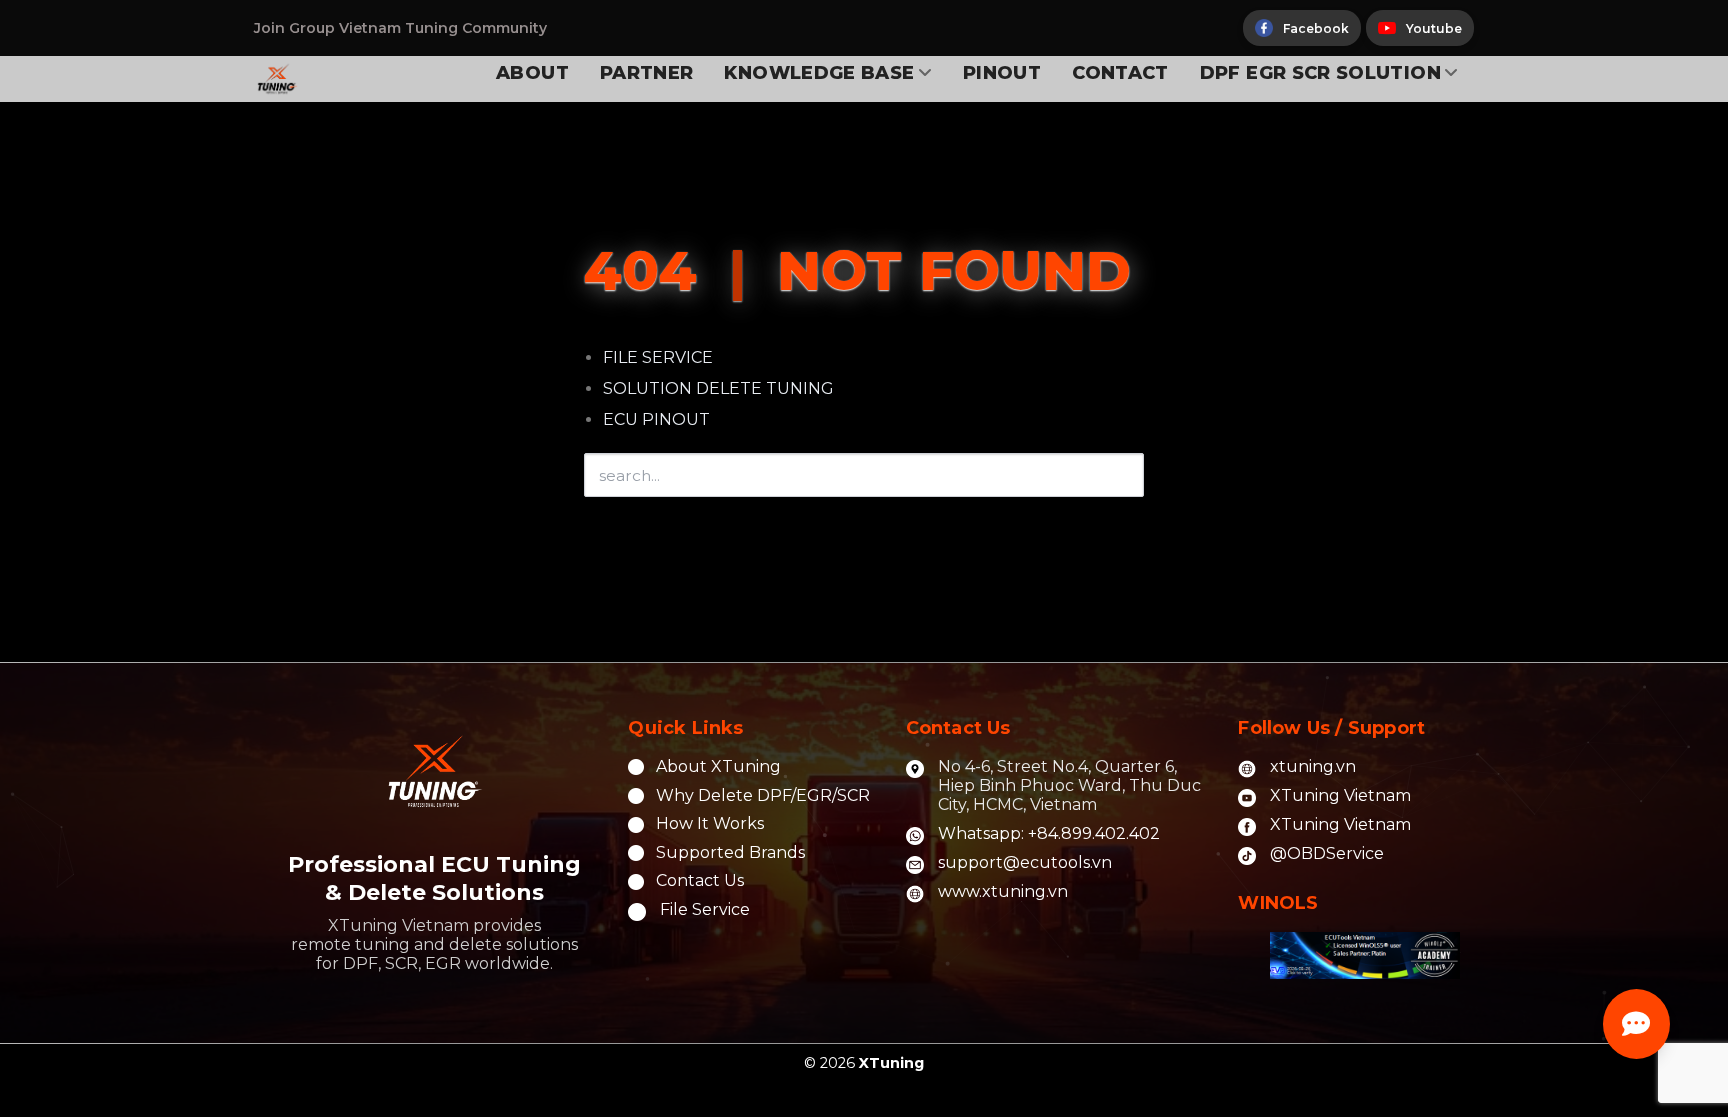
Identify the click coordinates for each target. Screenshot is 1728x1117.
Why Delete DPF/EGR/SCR (763, 795)
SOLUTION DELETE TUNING (718, 388)
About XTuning (718, 766)
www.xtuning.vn (1003, 891)
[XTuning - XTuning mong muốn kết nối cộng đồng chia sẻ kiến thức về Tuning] (319, 79)
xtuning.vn (1313, 766)
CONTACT (1120, 73)
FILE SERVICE (658, 357)
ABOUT (532, 73)
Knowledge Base (819, 73)
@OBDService (1327, 853)
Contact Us (700, 880)
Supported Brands (730, 852)
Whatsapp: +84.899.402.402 (1049, 833)
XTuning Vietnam (1340, 795)
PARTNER (647, 73)
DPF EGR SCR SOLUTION (1320, 73)
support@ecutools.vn (1025, 862)
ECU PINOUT (656, 419)
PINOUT (1002, 73)
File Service (705, 909)
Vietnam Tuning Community (443, 28)
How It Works (710, 823)
